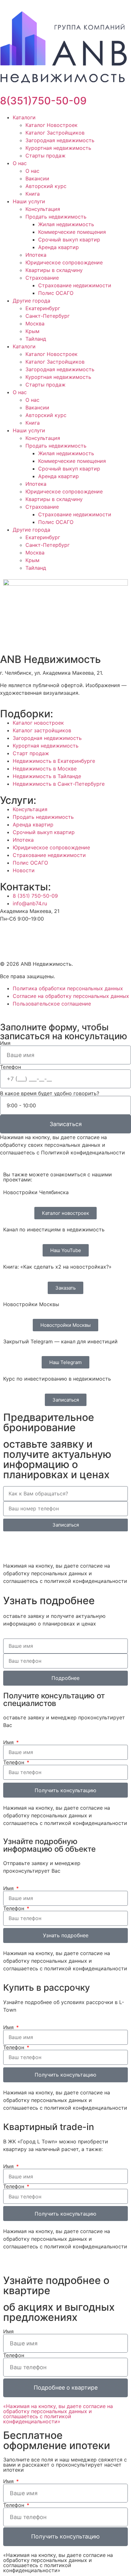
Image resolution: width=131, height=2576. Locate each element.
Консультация (43, 209)
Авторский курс (46, 186)
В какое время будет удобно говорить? (50, 1093)
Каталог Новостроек (52, 125)
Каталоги (24, 117)
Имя (5, 1043)
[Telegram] (46, 1546)
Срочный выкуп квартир (69, 240)
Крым (32, 331)
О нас (20, 163)
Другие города (31, 301)
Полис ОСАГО (56, 293)
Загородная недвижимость (60, 140)
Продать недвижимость (56, 217)
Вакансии (37, 178)
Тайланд (36, 339)
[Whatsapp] (11, 1546)
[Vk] (25, 935)
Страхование (42, 278)
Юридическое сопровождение (64, 262)
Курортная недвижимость (58, 148)
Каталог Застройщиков (55, 133)
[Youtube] (8, 935)
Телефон (10, 1067)
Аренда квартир (59, 247)
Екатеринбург (43, 308)
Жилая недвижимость (66, 224)
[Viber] (29, 1546)
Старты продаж (45, 156)
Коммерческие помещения (72, 232)
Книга (33, 194)
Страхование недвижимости (75, 285)
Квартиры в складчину (54, 270)
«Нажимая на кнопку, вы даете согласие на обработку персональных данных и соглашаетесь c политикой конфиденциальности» (58, 2414)
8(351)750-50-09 (43, 101)
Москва (35, 324)
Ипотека (36, 255)
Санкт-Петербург (48, 316)
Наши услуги (29, 201)
